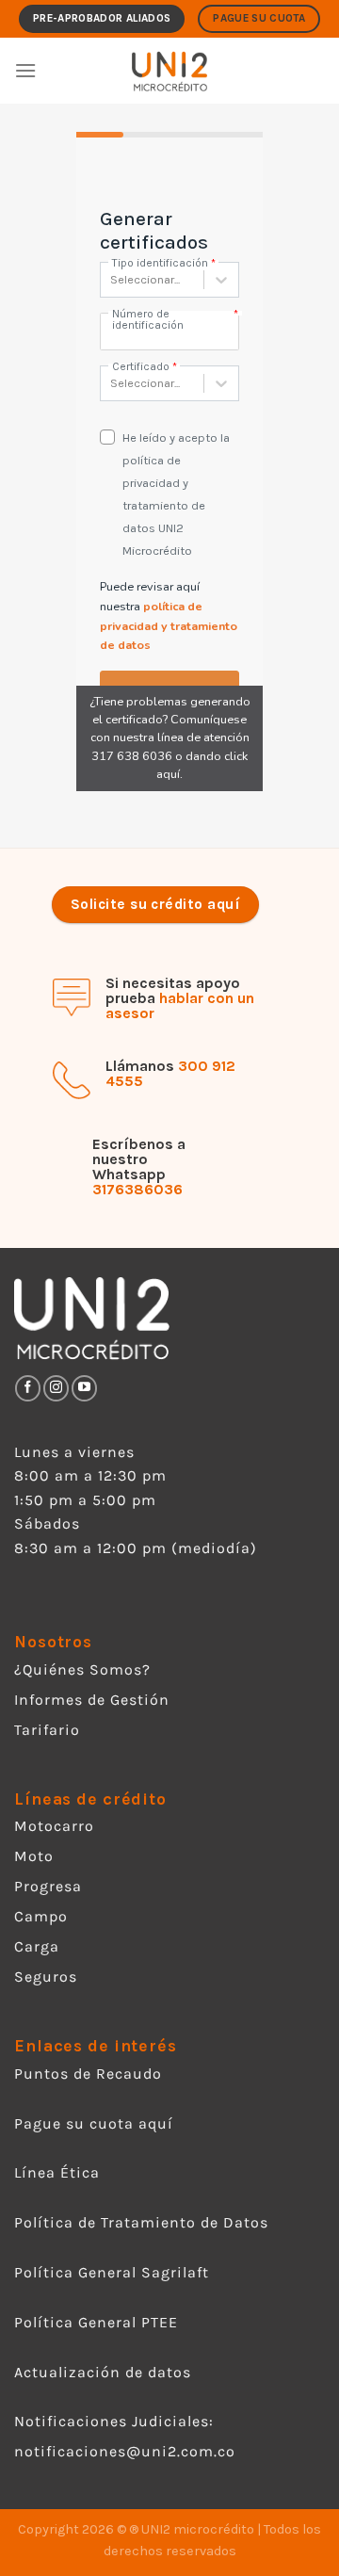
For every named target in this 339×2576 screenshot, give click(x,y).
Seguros (46, 1977)
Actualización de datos (103, 2372)
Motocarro (54, 1826)
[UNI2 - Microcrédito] (170, 71)
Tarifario (47, 1730)
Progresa (48, 1886)
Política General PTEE (96, 2322)
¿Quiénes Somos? (82, 1669)
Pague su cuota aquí (94, 2123)
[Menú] (25, 70)
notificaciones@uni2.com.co (127, 2451)
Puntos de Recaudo (88, 2074)
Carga (37, 1946)
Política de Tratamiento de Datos (141, 2222)
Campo (41, 1916)
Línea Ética (57, 2172)
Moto (34, 1856)
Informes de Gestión (92, 1700)
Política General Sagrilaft (112, 2272)
